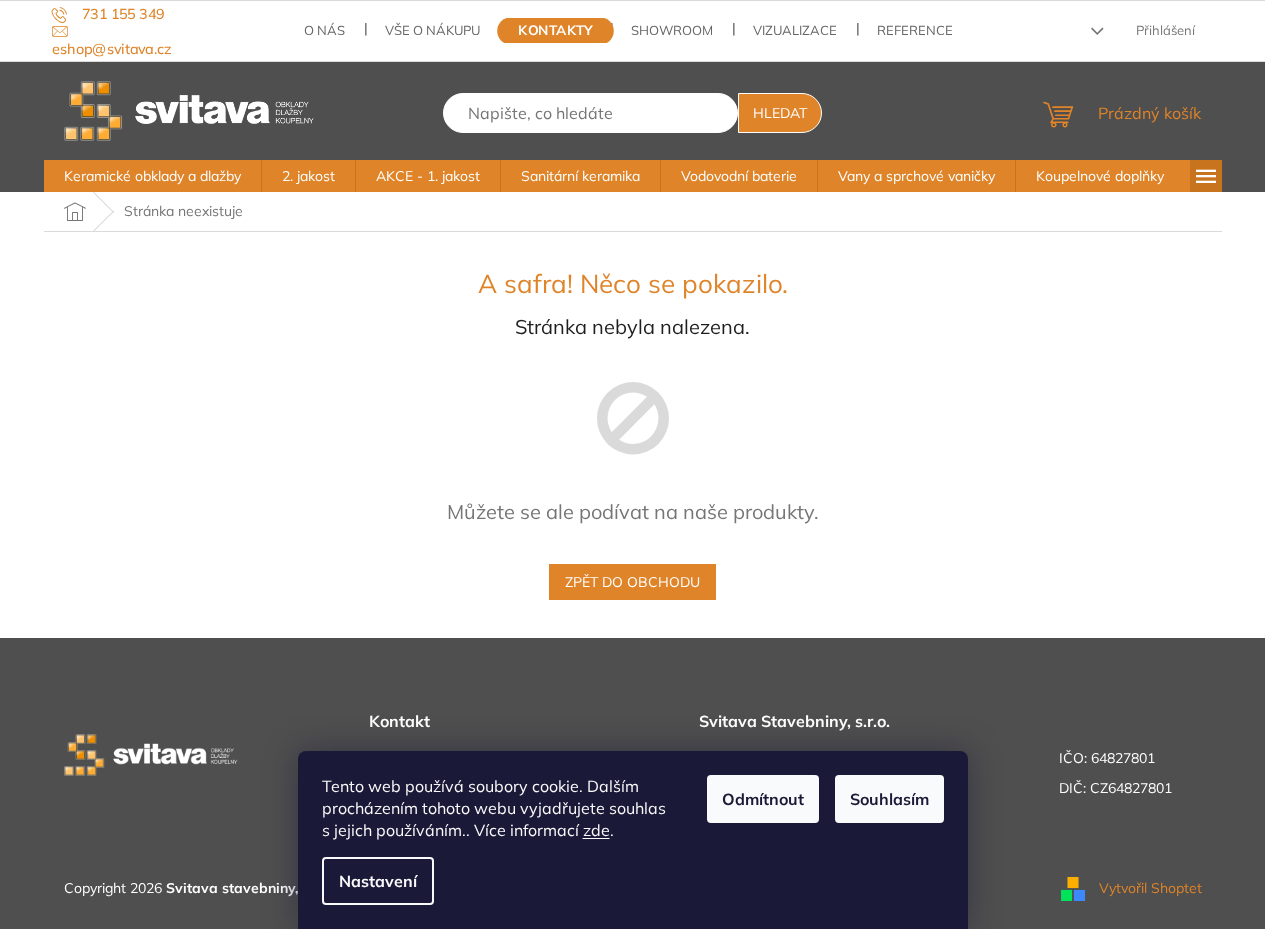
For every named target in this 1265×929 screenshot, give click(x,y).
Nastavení (378, 881)
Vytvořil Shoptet (1150, 887)
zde (596, 830)
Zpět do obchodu (632, 582)
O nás (324, 30)
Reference (915, 30)
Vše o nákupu (432, 30)
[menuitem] (152, 176)
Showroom (672, 30)
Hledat (780, 113)
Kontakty (556, 30)
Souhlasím (889, 799)
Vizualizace (795, 30)
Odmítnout (763, 799)
